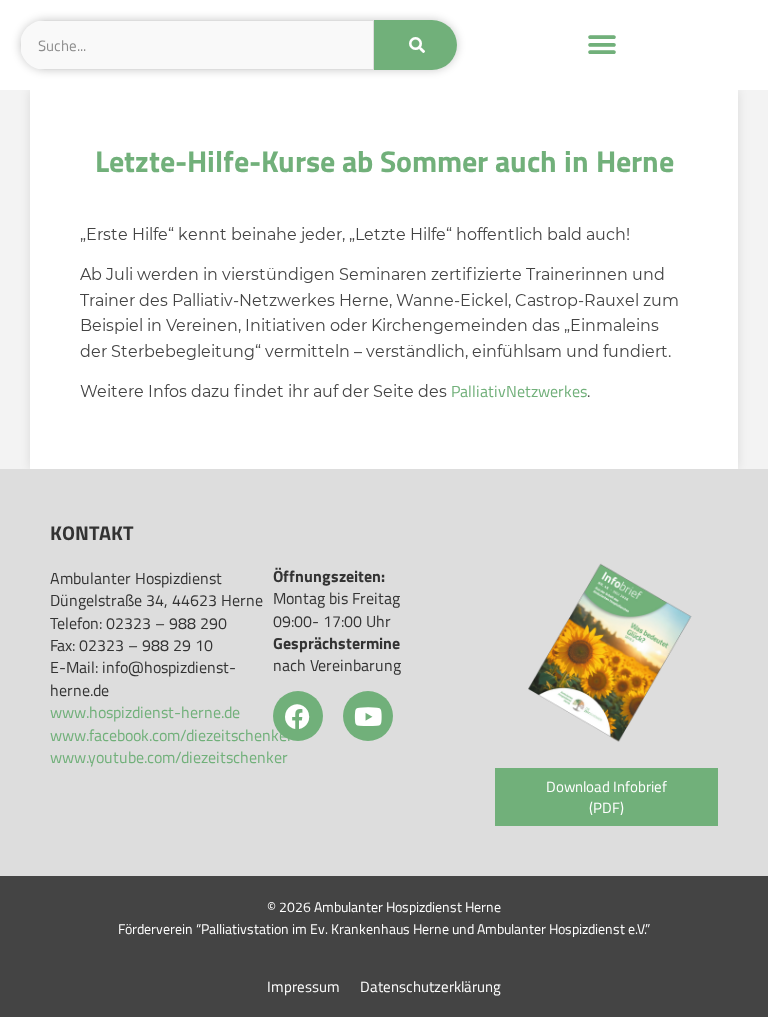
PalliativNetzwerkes (519, 391)
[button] (602, 45)
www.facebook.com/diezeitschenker (171, 735)
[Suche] (415, 45)
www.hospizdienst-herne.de (145, 712)
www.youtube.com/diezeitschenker (169, 757)
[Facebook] (298, 716)
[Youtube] (368, 716)
